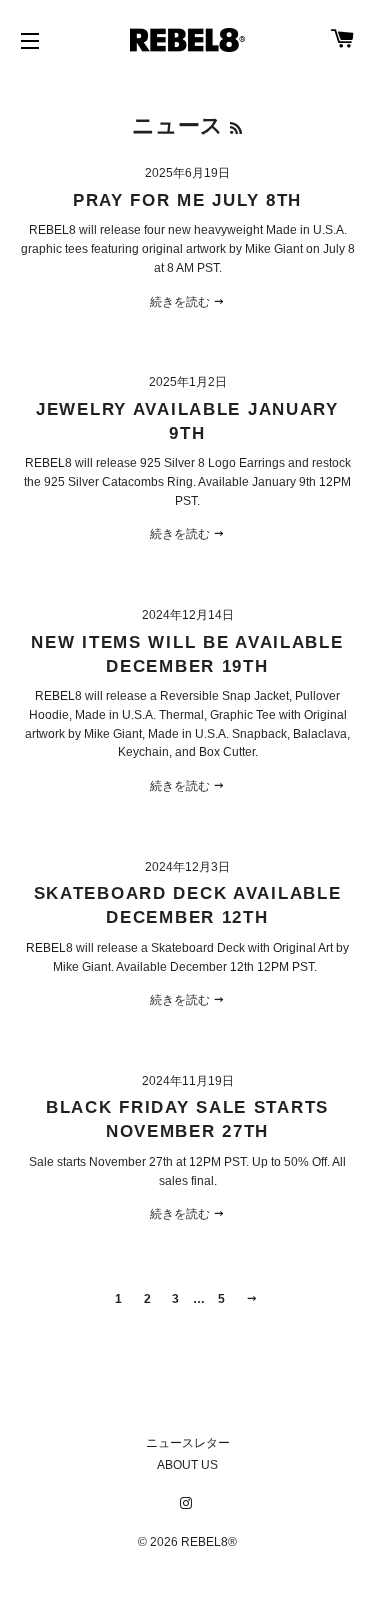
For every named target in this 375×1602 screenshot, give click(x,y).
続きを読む (181, 302)
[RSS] (236, 128)
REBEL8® (209, 1542)
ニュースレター (188, 1443)
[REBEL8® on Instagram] (188, 1504)
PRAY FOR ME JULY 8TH (187, 200)
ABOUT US (187, 1465)
